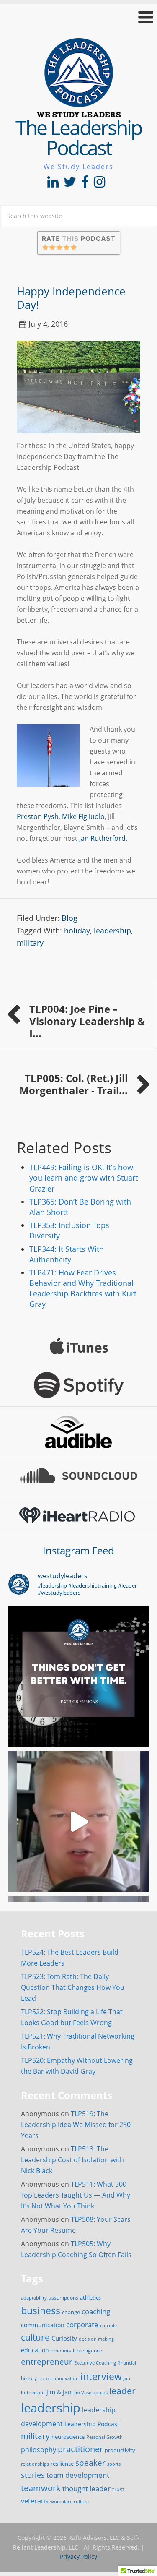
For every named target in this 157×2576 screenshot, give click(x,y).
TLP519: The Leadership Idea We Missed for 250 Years (76, 2125)
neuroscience (68, 2437)
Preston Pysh (38, 816)
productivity (120, 2450)
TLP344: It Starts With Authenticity (67, 1254)
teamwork (41, 2488)
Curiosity (64, 2338)
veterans (35, 2501)
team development (78, 2475)
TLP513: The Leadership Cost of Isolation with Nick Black (72, 2160)
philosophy (39, 2450)
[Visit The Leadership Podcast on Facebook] (85, 184)
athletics (90, 2298)
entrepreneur (47, 2361)
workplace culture (69, 2502)
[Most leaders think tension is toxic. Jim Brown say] (78, 1821)
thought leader (86, 2489)
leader (122, 2391)
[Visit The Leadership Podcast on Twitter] (70, 184)
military (30, 943)
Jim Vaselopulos (90, 2393)
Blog (69, 918)
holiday (77, 931)
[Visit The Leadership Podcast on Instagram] (99, 184)
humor (46, 2378)
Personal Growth (104, 2437)
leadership (112, 931)
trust (118, 2489)
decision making (96, 2339)
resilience (62, 2464)
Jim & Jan (59, 2392)
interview (101, 2376)
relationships (35, 2464)
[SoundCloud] (78, 1476)
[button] (78, 17)
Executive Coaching (95, 2363)
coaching (96, 2311)
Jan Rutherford (102, 838)
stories (33, 2475)
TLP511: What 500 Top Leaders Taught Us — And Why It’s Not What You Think (76, 2195)
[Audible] (78, 1432)
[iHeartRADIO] (78, 1515)
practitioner (80, 2449)
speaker (90, 2463)
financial (127, 2363)
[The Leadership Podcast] (79, 112)
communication (43, 2325)
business (41, 2310)
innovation (67, 2378)
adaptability (34, 2298)
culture (35, 2337)
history (29, 2378)
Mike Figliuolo (83, 816)
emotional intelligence (76, 2350)
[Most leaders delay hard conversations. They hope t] (78, 1677)
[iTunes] (78, 1346)
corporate (82, 2324)
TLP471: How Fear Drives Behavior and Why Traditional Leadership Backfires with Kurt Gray (83, 1288)
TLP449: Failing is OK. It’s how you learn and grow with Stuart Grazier (84, 1178)
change (71, 2312)
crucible (108, 2325)
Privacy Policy (78, 2556)
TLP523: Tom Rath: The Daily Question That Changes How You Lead (73, 1987)
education (35, 2350)
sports (114, 2464)
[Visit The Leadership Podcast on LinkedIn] (53, 184)
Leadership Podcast (92, 2424)
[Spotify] (78, 1385)
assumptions (63, 2298)
